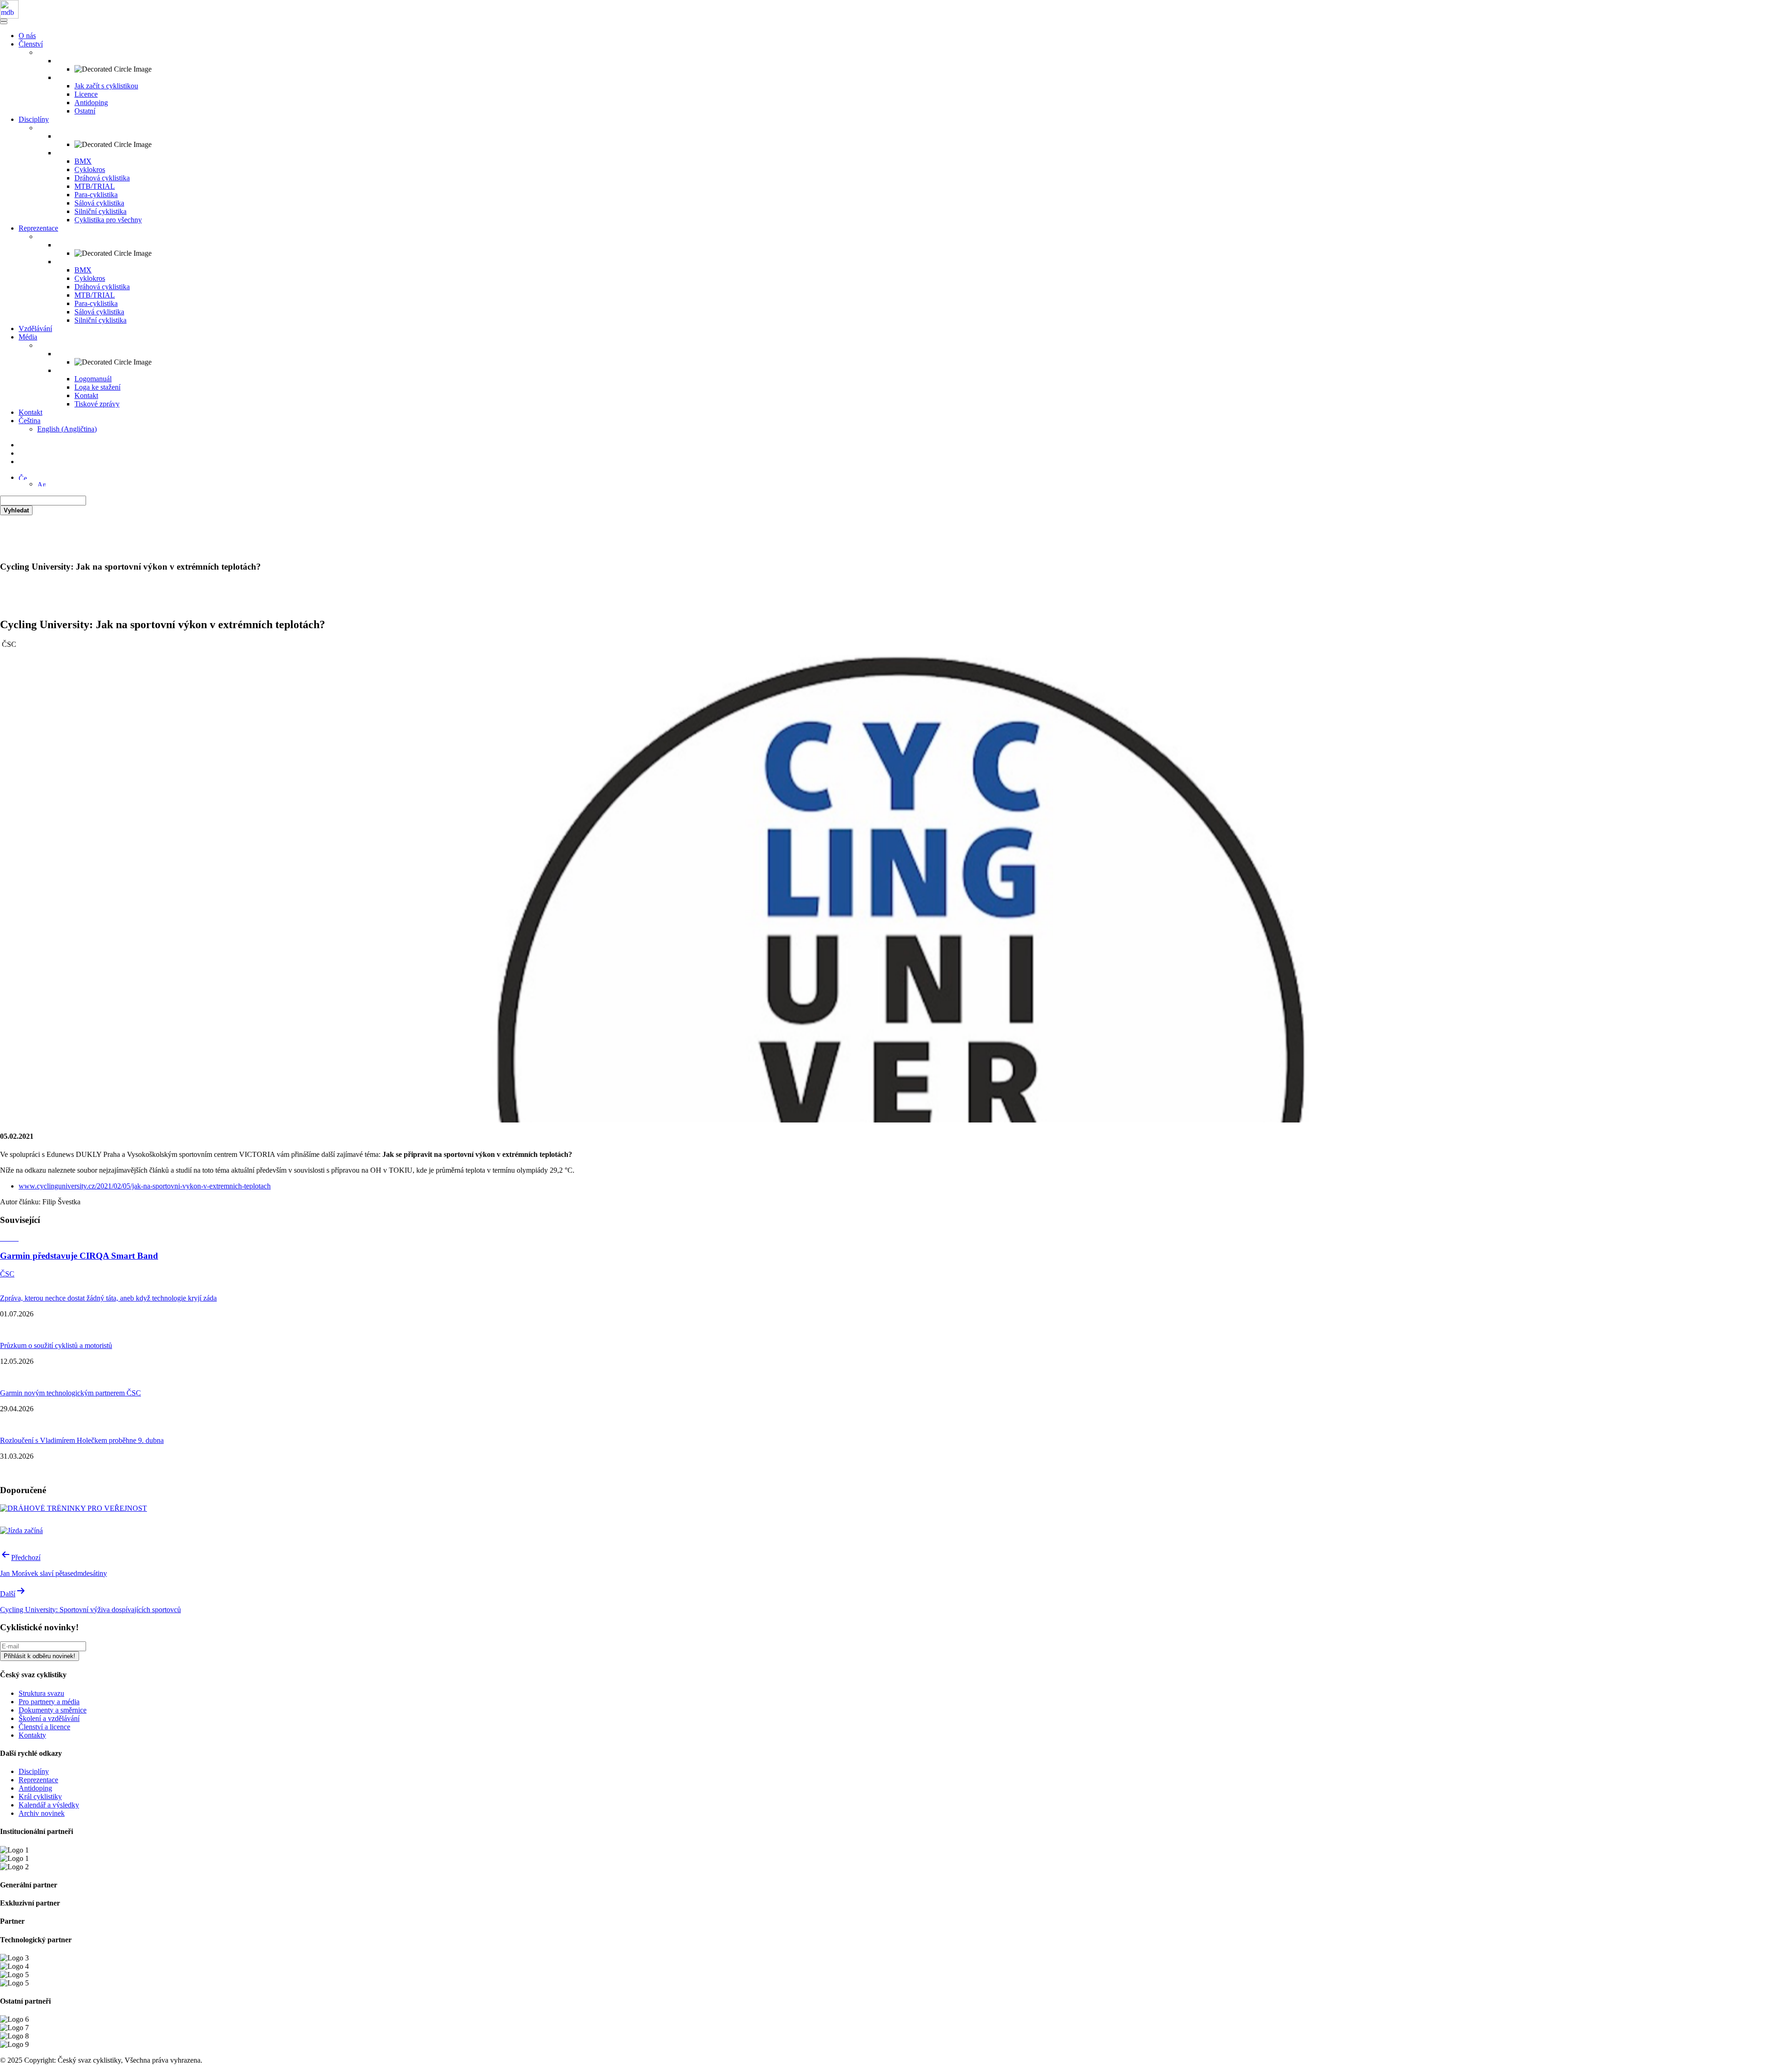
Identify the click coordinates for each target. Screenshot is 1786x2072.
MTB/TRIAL (95, 186)
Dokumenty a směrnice (53, 1710)
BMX (83, 161)
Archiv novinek (42, 1813)
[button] (23, 477)
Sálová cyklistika (99, 203)
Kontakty (32, 1735)
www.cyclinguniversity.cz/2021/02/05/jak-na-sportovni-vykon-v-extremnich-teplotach (145, 1186)
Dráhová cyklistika (102, 178)
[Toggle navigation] (4, 20)
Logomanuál (93, 379)
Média (28, 337)
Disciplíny (34, 119)
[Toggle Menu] (4, 23)
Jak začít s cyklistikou (106, 86)
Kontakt (86, 395)
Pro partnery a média (49, 1702)
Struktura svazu (41, 1693)
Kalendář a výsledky (49, 1805)
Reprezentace (38, 228)
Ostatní (85, 111)
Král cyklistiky (40, 1796)
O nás (27, 36)
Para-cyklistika (96, 195)
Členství (31, 44)
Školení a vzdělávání (49, 1718)
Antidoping (91, 103)
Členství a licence (44, 1727)
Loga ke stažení (97, 387)
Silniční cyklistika (100, 211)
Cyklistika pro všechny (108, 220)
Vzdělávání (35, 329)
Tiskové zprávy (97, 404)
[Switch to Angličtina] (41, 484)
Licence (86, 94)
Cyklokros (90, 169)
